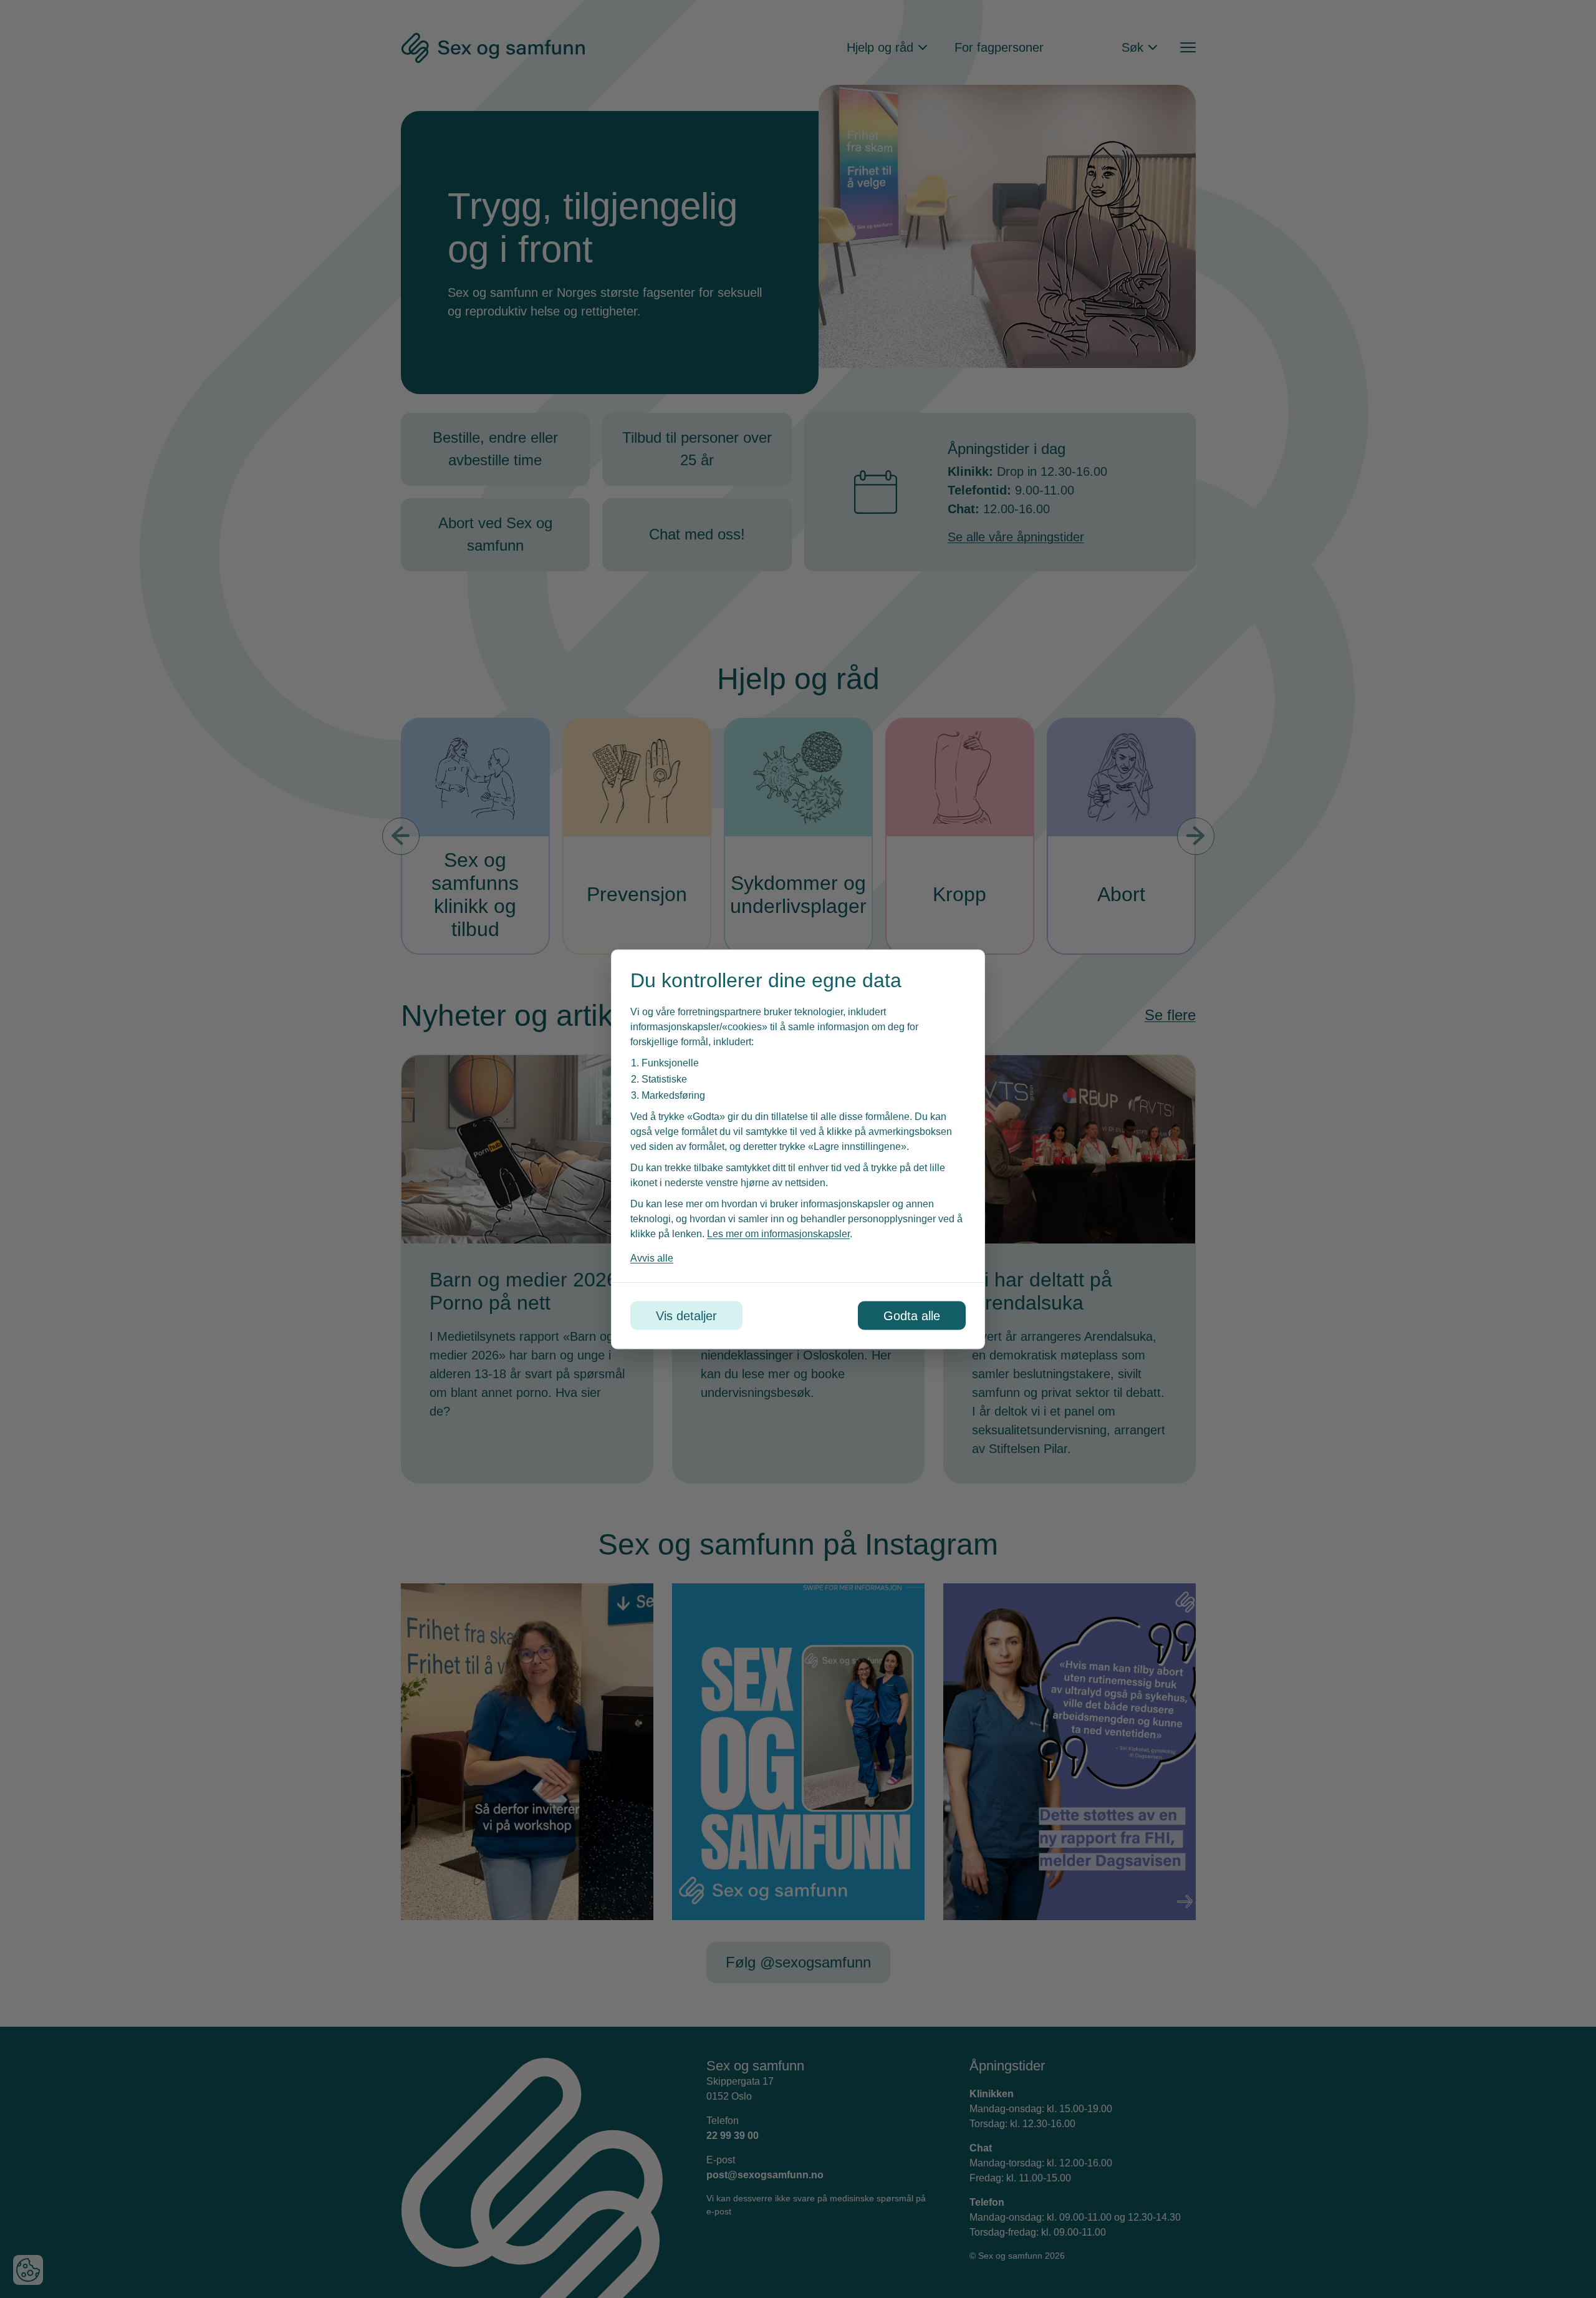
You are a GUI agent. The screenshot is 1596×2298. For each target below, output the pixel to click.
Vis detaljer (686, 1315)
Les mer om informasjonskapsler (778, 1233)
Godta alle (912, 1315)
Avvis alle (652, 1258)
